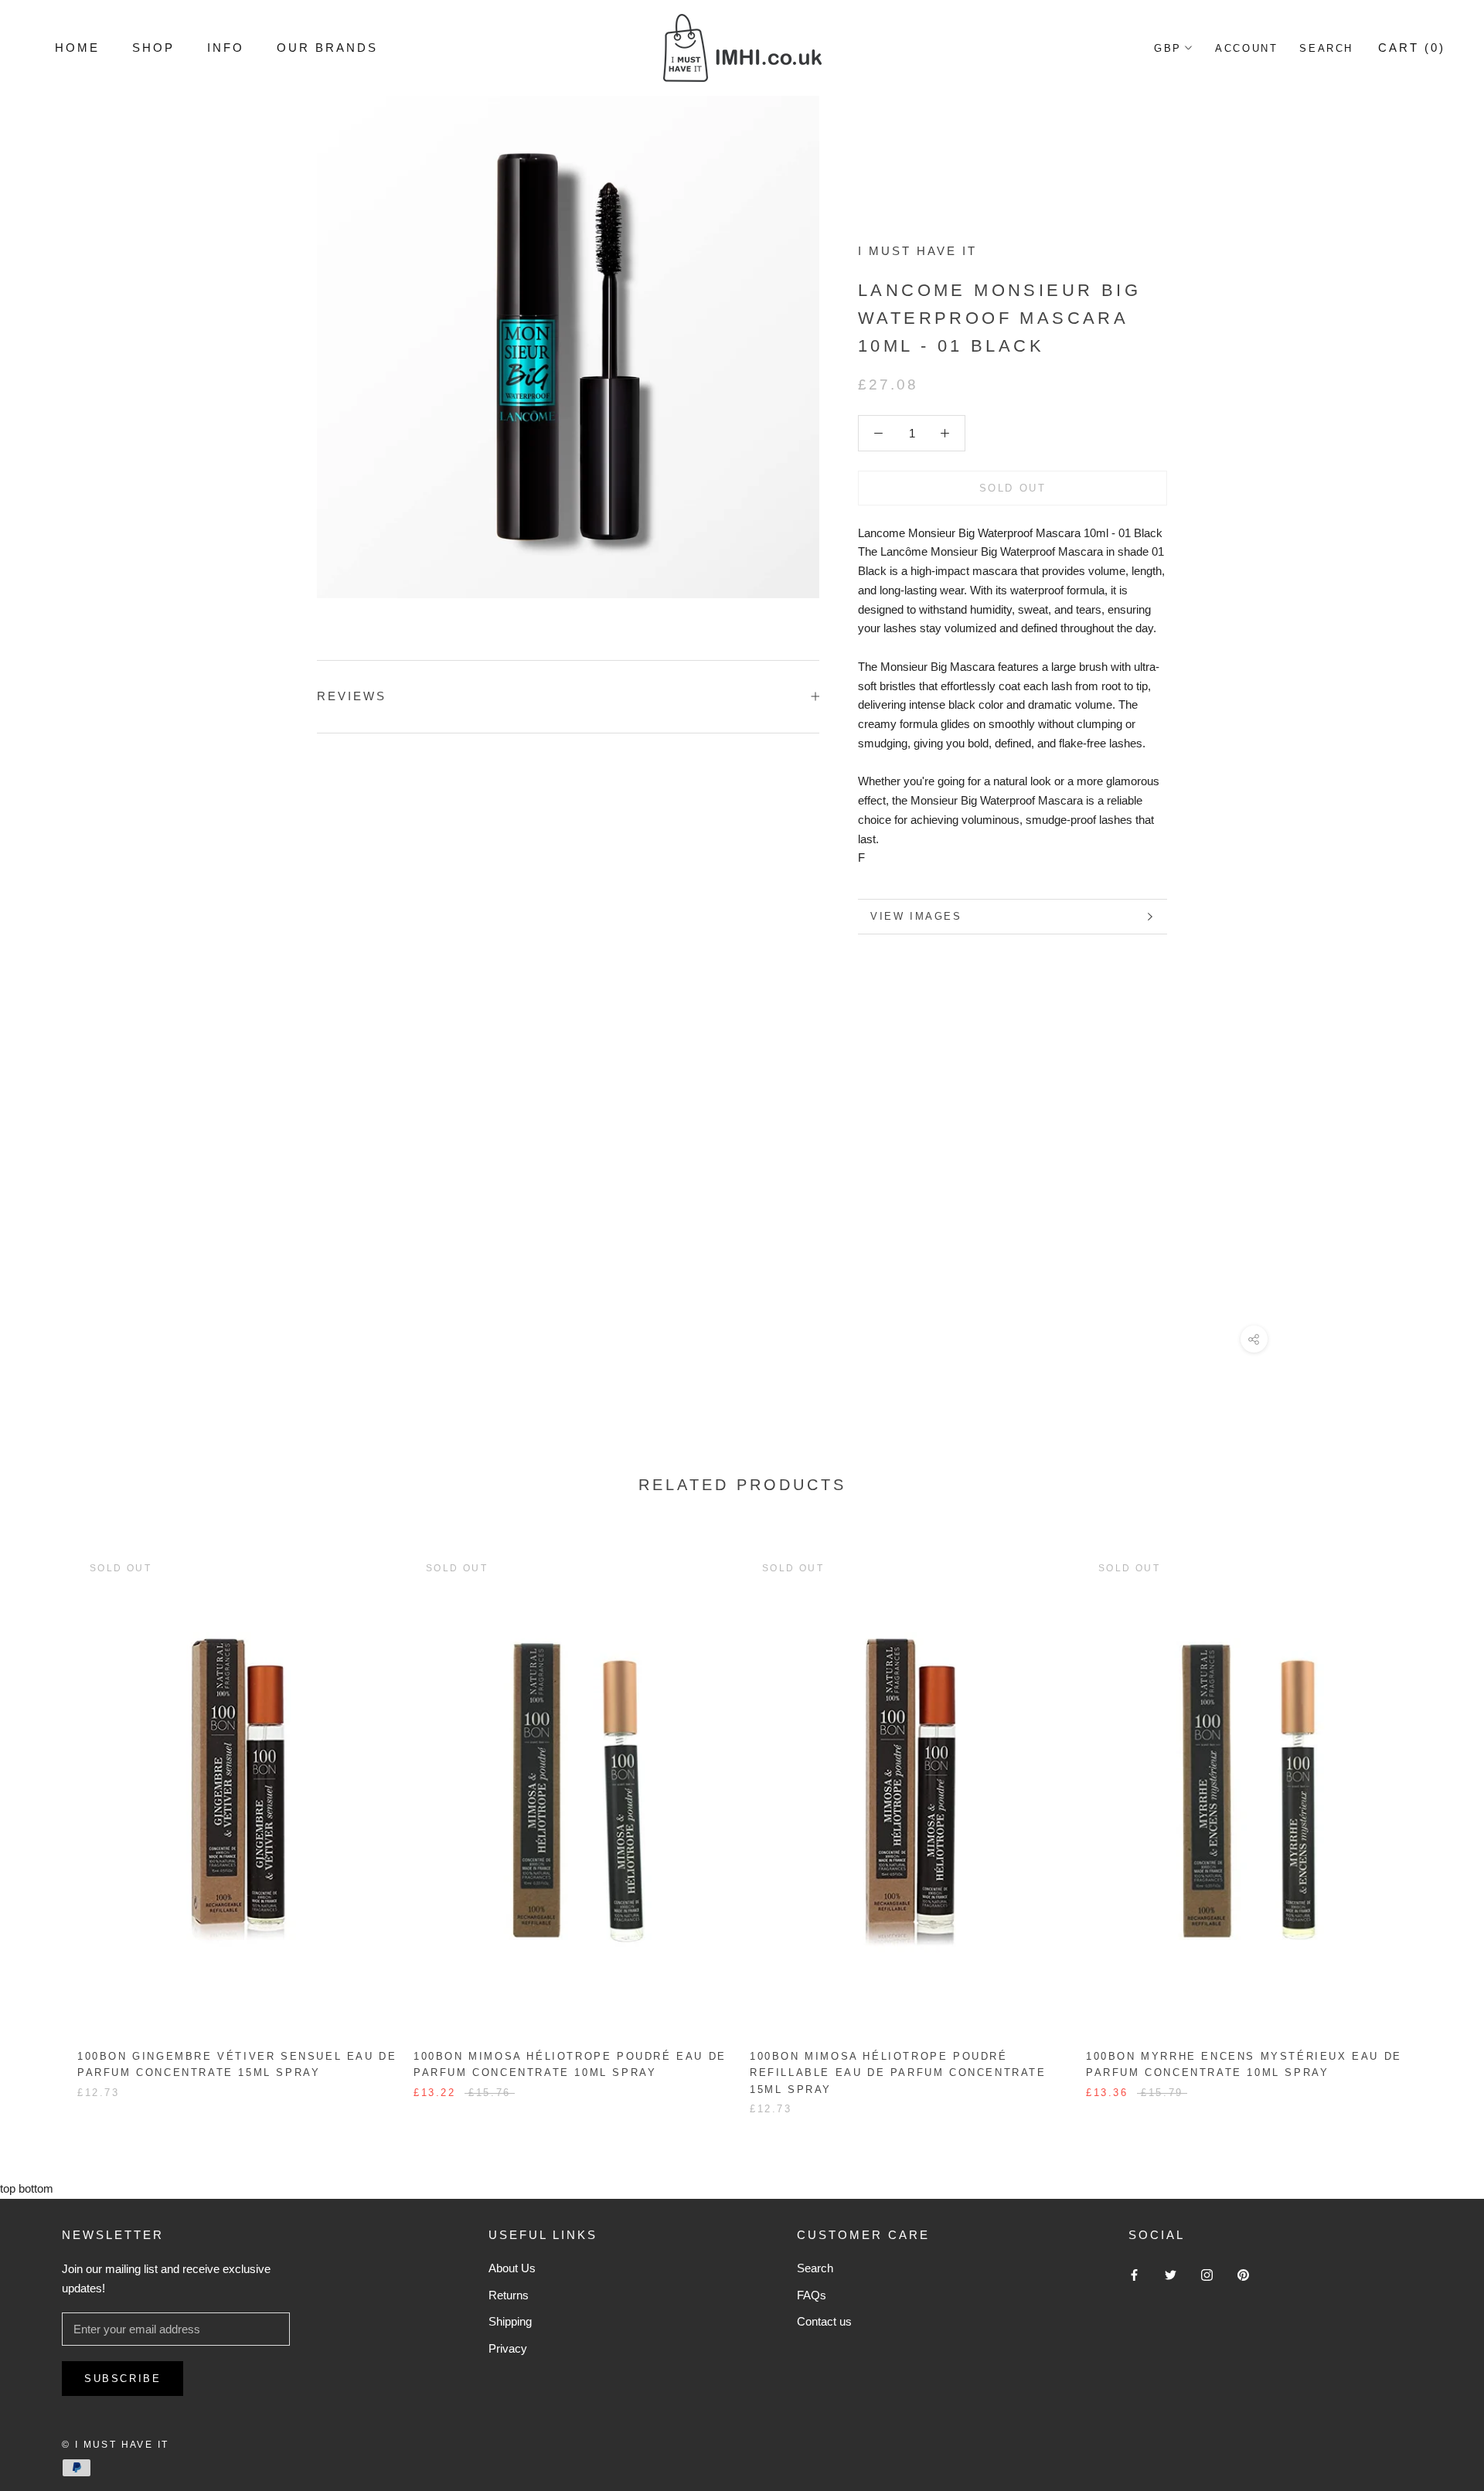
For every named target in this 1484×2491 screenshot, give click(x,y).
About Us (512, 2268)
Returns (509, 2295)
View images (916, 916)
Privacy (508, 2348)
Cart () (1412, 48)
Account (1246, 48)
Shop (153, 48)
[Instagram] (1207, 2274)
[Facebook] (1134, 2274)
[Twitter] (1171, 2274)
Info (226, 48)
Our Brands (327, 48)
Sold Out (1013, 488)
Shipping (510, 2321)
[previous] (48, 1817)
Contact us (824, 2321)
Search (1326, 48)
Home (77, 48)
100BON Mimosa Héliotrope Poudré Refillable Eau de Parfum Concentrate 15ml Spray (898, 2073)
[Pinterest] (1243, 2274)
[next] (1436, 1817)
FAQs (812, 2295)
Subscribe (123, 2379)
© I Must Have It (115, 2445)
